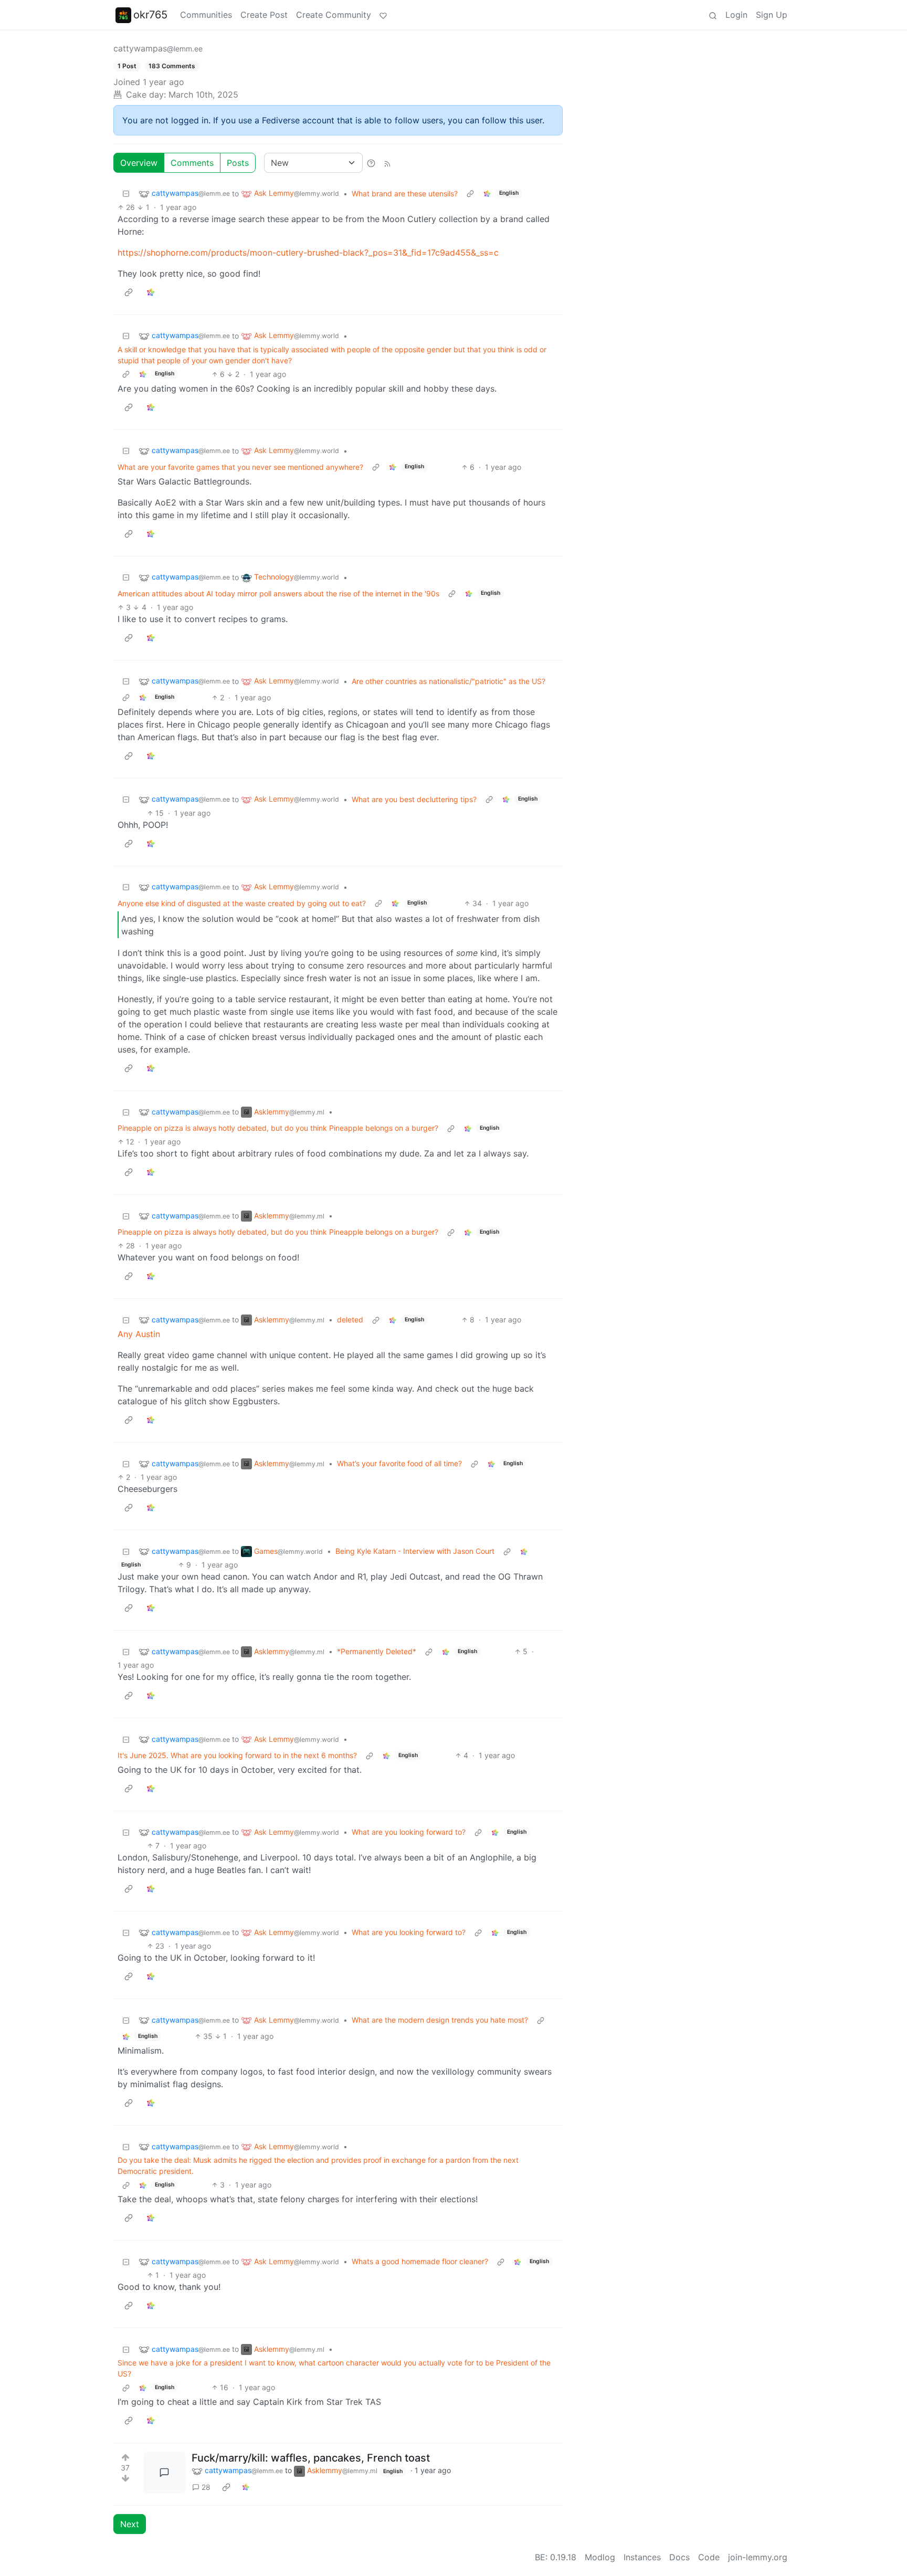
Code (709, 2557)
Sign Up (772, 15)
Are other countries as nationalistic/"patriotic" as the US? (449, 681)
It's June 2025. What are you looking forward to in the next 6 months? (237, 1755)
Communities (206, 15)
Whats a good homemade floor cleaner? (420, 2261)
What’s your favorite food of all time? (399, 1463)
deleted (350, 1319)
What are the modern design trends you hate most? (440, 2020)
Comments (192, 163)
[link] (487, 193)
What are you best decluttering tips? (414, 799)
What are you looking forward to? (409, 1832)
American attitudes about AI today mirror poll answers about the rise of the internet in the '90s (278, 593)
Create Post (264, 15)
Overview (139, 163)
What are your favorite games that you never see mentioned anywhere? (240, 467)
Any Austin (139, 1334)
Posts (238, 163)
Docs (679, 2557)
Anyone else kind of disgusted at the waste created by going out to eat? (242, 903)
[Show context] (470, 193)
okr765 (150, 15)
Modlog (600, 2557)
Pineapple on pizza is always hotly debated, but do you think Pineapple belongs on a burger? (278, 1128)
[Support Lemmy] (383, 15)
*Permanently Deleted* (377, 1651)
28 (206, 2487)
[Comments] (164, 2473)
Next (130, 2524)
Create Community (334, 15)
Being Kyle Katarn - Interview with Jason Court (415, 1551)
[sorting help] (371, 163)
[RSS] (387, 163)
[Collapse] (126, 193)
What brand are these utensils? (405, 193)
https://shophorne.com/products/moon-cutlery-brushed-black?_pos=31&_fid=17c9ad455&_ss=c (308, 253)
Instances (642, 2557)
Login (736, 15)
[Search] (713, 15)
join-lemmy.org (758, 2557)
